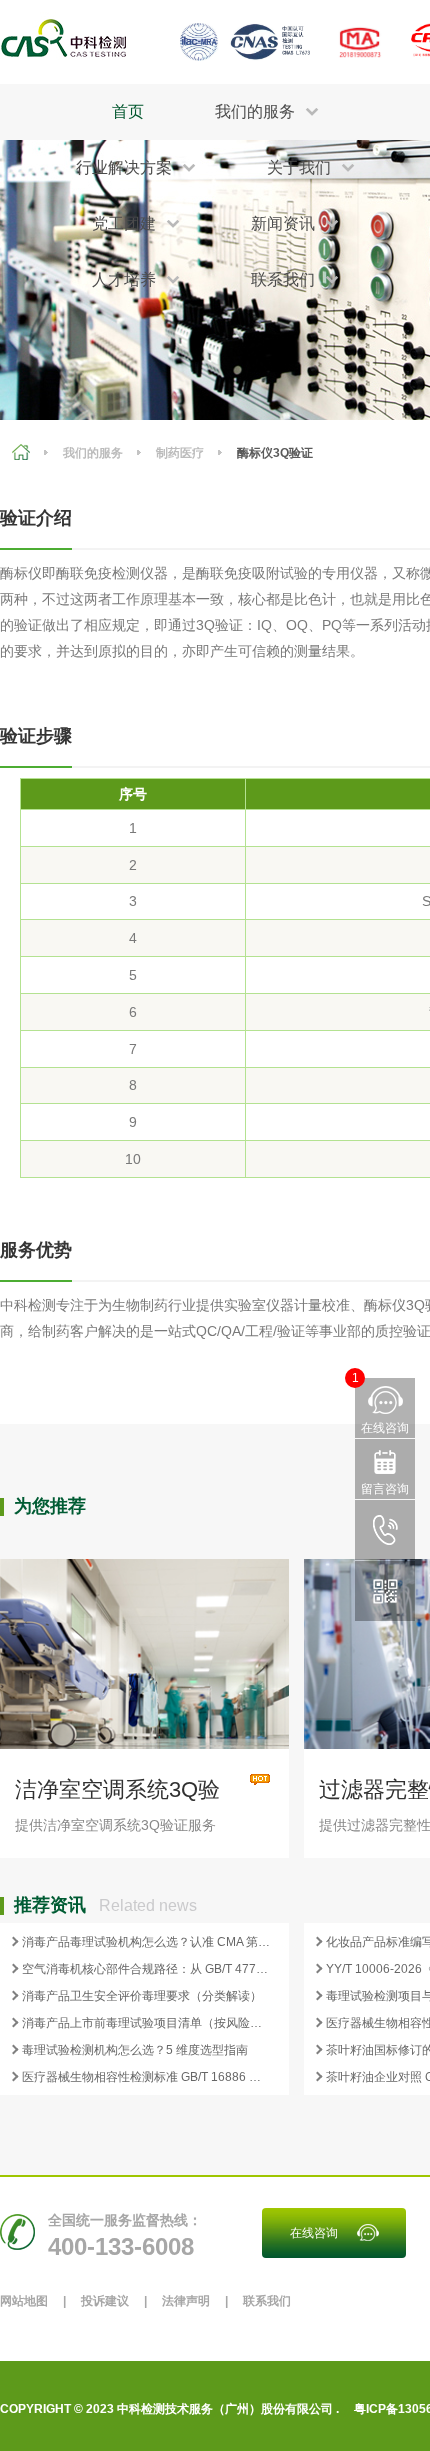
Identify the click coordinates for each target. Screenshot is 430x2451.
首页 (128, 111)
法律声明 (186, 2301)
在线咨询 (314, 2233)
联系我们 (267, 2301)
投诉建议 (105, 2301)
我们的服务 (93, 453)
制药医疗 (180, 453)
